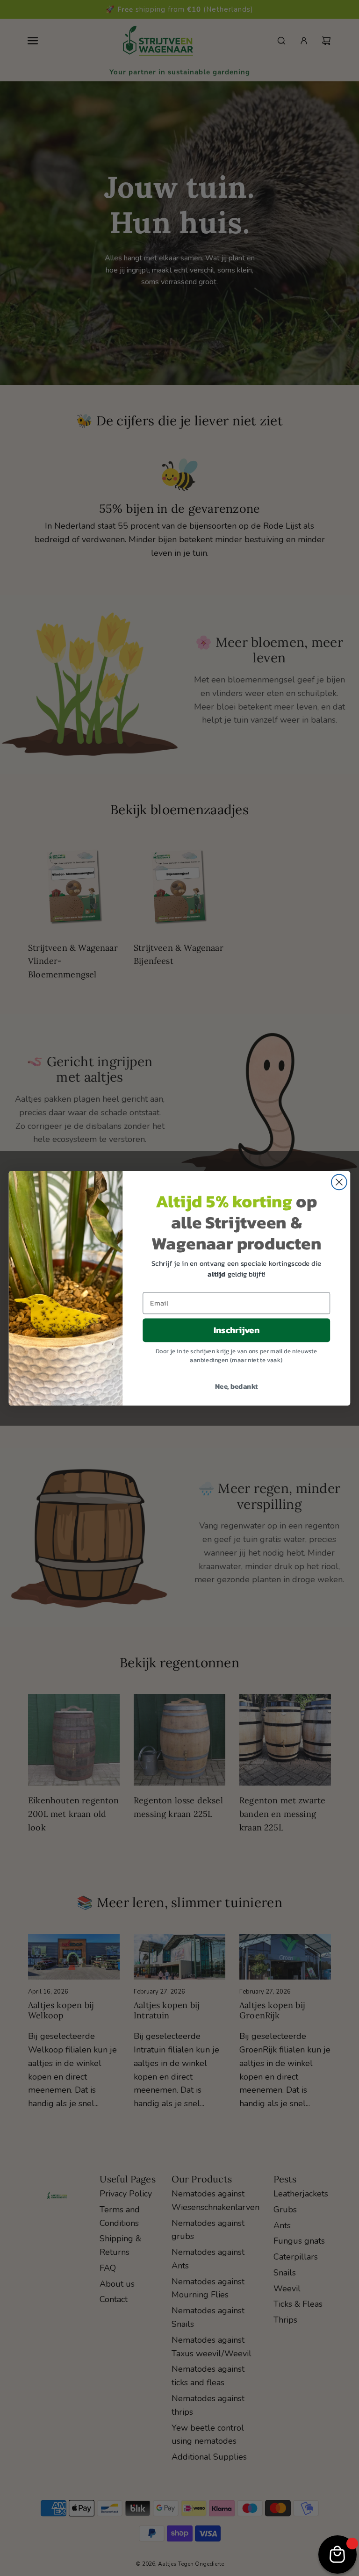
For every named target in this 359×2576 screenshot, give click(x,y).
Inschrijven (237, 1330)
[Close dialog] (339, 1182)
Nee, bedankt (237, 1386)
